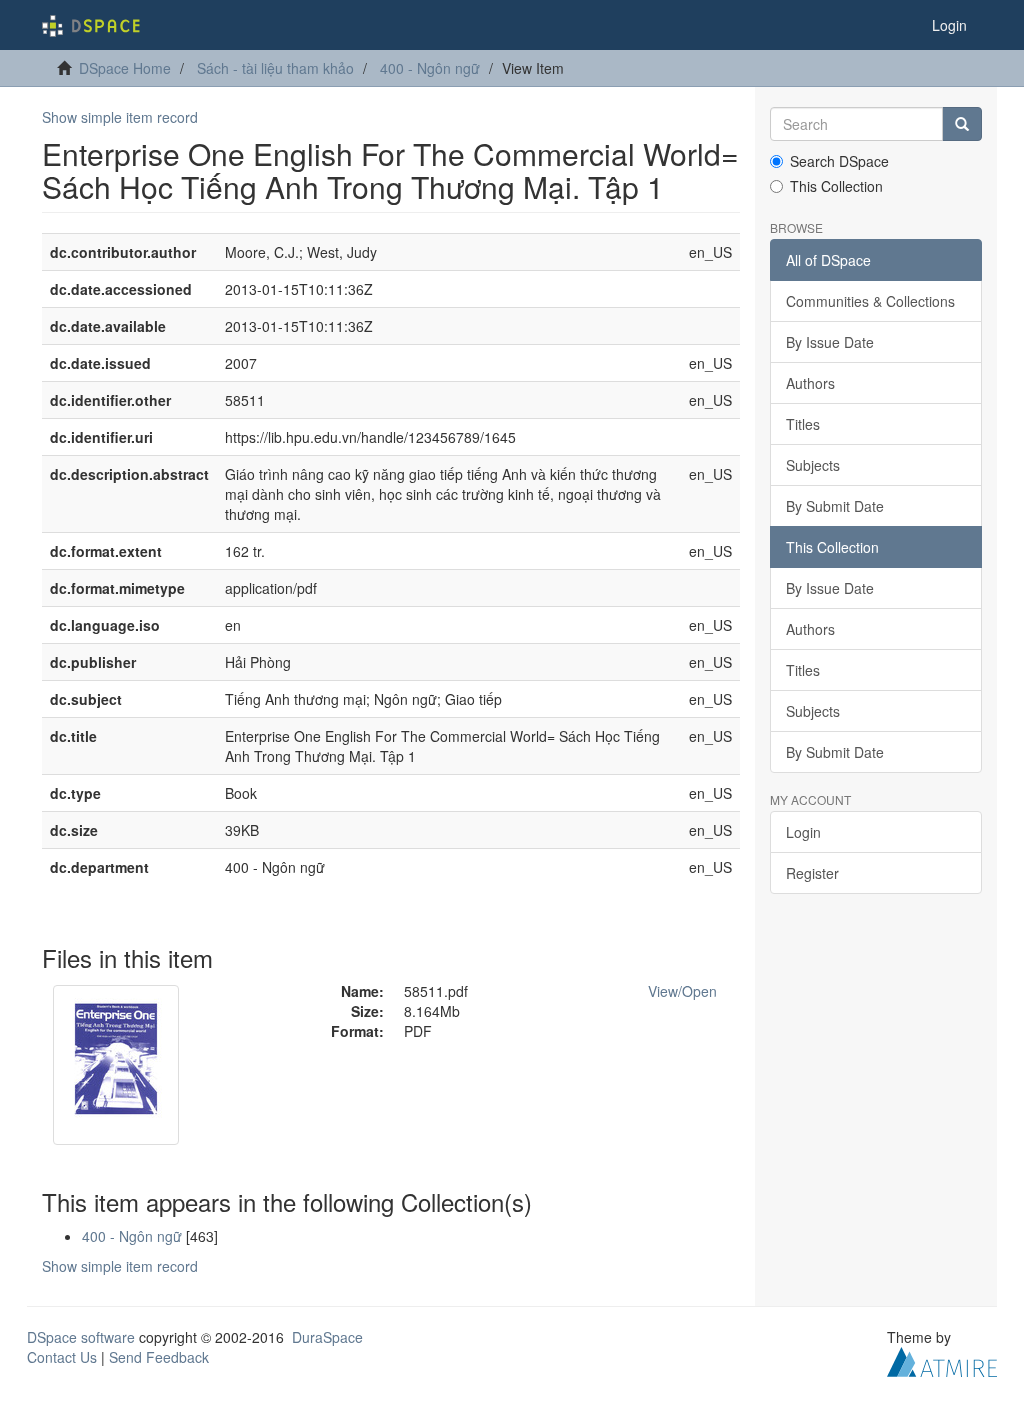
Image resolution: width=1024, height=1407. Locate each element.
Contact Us (62, 1357)
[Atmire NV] (942, 1359)
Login (803, 832)
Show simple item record (120, 117)
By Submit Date (835, 506)
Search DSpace (839, 161)
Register (812, 873)
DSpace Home (125, 68)
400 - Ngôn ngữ (430, 68)
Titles (803, 424)
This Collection (836, 186)
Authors (810, 383)
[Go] (962, 124)
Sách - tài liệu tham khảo (275, 68)
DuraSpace (327, 1337)
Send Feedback (159, 1357)
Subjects (813, 465)
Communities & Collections (870, 301)
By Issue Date (830, 342)
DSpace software (81, 1337)
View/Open (682, 991)
